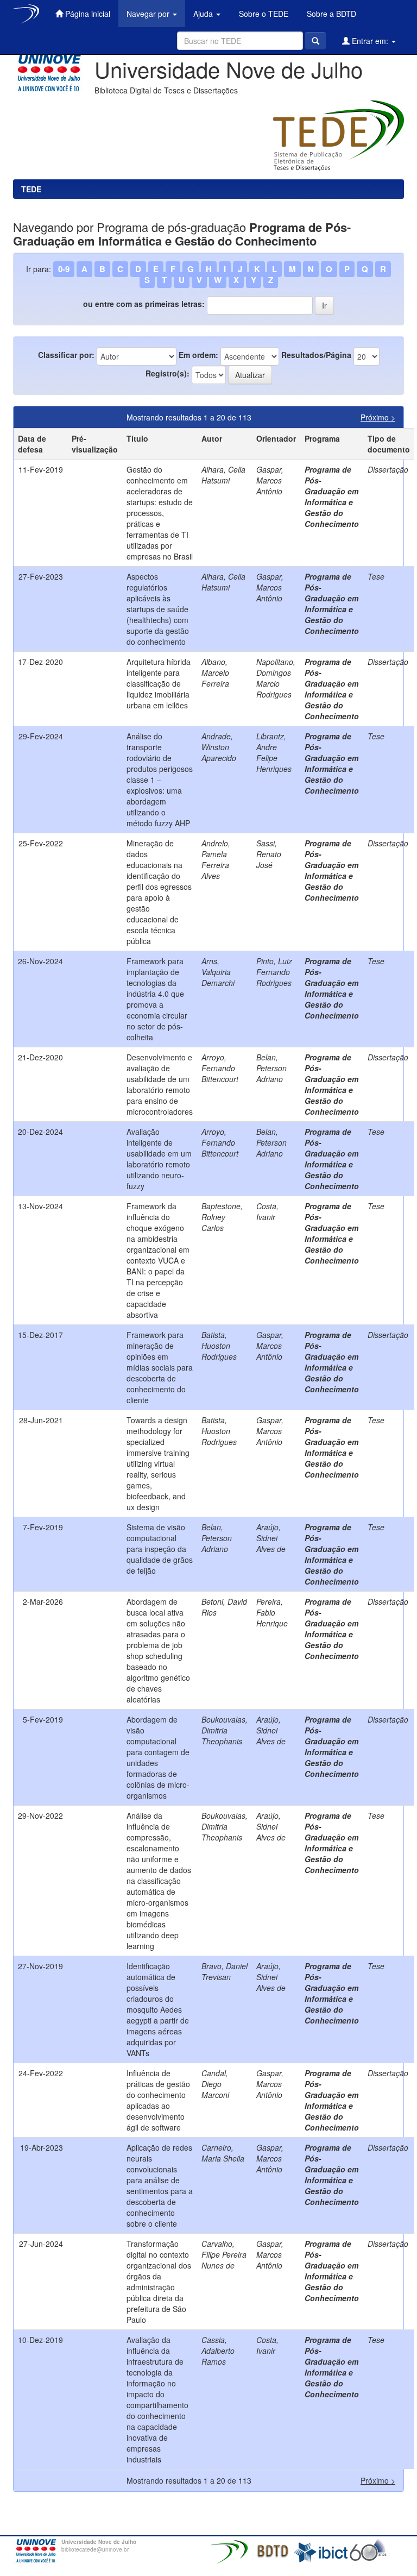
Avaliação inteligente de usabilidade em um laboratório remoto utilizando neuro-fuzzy (159, 1159)
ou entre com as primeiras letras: (144, 304)
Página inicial (87, 14)
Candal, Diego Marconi (215, 2084)
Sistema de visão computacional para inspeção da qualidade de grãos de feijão (160, 1549)
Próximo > (378, 417)
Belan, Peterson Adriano (271, 1068)
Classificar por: (66, 355)
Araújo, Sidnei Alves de (271, 1538)
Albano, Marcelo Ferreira (215, 673)
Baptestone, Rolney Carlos (222, 1217)
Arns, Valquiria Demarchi (218, 972)
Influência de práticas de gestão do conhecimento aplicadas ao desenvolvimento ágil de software (158, 2100)
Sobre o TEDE (263, 14)
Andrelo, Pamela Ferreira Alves (216, 859)
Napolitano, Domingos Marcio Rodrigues (276, 678)
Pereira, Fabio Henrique (272, 1612)
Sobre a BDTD (330, 14)
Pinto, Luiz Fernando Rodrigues (274, 972)
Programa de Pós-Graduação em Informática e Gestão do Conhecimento (332, 497)
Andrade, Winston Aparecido (219, 747)
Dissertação (388, 469)
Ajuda (204, 14)
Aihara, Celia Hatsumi (223, 475)
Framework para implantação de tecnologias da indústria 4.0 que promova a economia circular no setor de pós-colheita (157, 999)
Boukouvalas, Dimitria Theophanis (225, 1730)
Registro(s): (168, 373)
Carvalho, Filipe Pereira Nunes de (224, 2254)
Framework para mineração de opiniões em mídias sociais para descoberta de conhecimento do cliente (160, 1367)
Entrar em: (370, 41)
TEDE (31, 189)
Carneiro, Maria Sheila (223, 2153)
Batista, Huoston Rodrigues (219, 1346)
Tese (376, 576)
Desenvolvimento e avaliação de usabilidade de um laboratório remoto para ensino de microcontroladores (160, 1084)
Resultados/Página (316, 355)
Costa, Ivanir (267, 1211)
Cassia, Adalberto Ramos (218, 2351)
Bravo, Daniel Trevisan (225, 1971)
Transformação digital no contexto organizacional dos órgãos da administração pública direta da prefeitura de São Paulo (159, 2282)
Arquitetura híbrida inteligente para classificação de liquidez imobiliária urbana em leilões (159, 683)
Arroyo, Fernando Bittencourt (220, 1068)
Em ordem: (198, 355)
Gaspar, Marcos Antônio (270, 480)
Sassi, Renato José (269, 854)
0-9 (64, 269)
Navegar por (149, 14)
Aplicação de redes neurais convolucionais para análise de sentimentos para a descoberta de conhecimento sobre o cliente (160, 2185)
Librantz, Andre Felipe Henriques (274, 752)
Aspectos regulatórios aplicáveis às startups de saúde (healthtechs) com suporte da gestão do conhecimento (158, 609)
